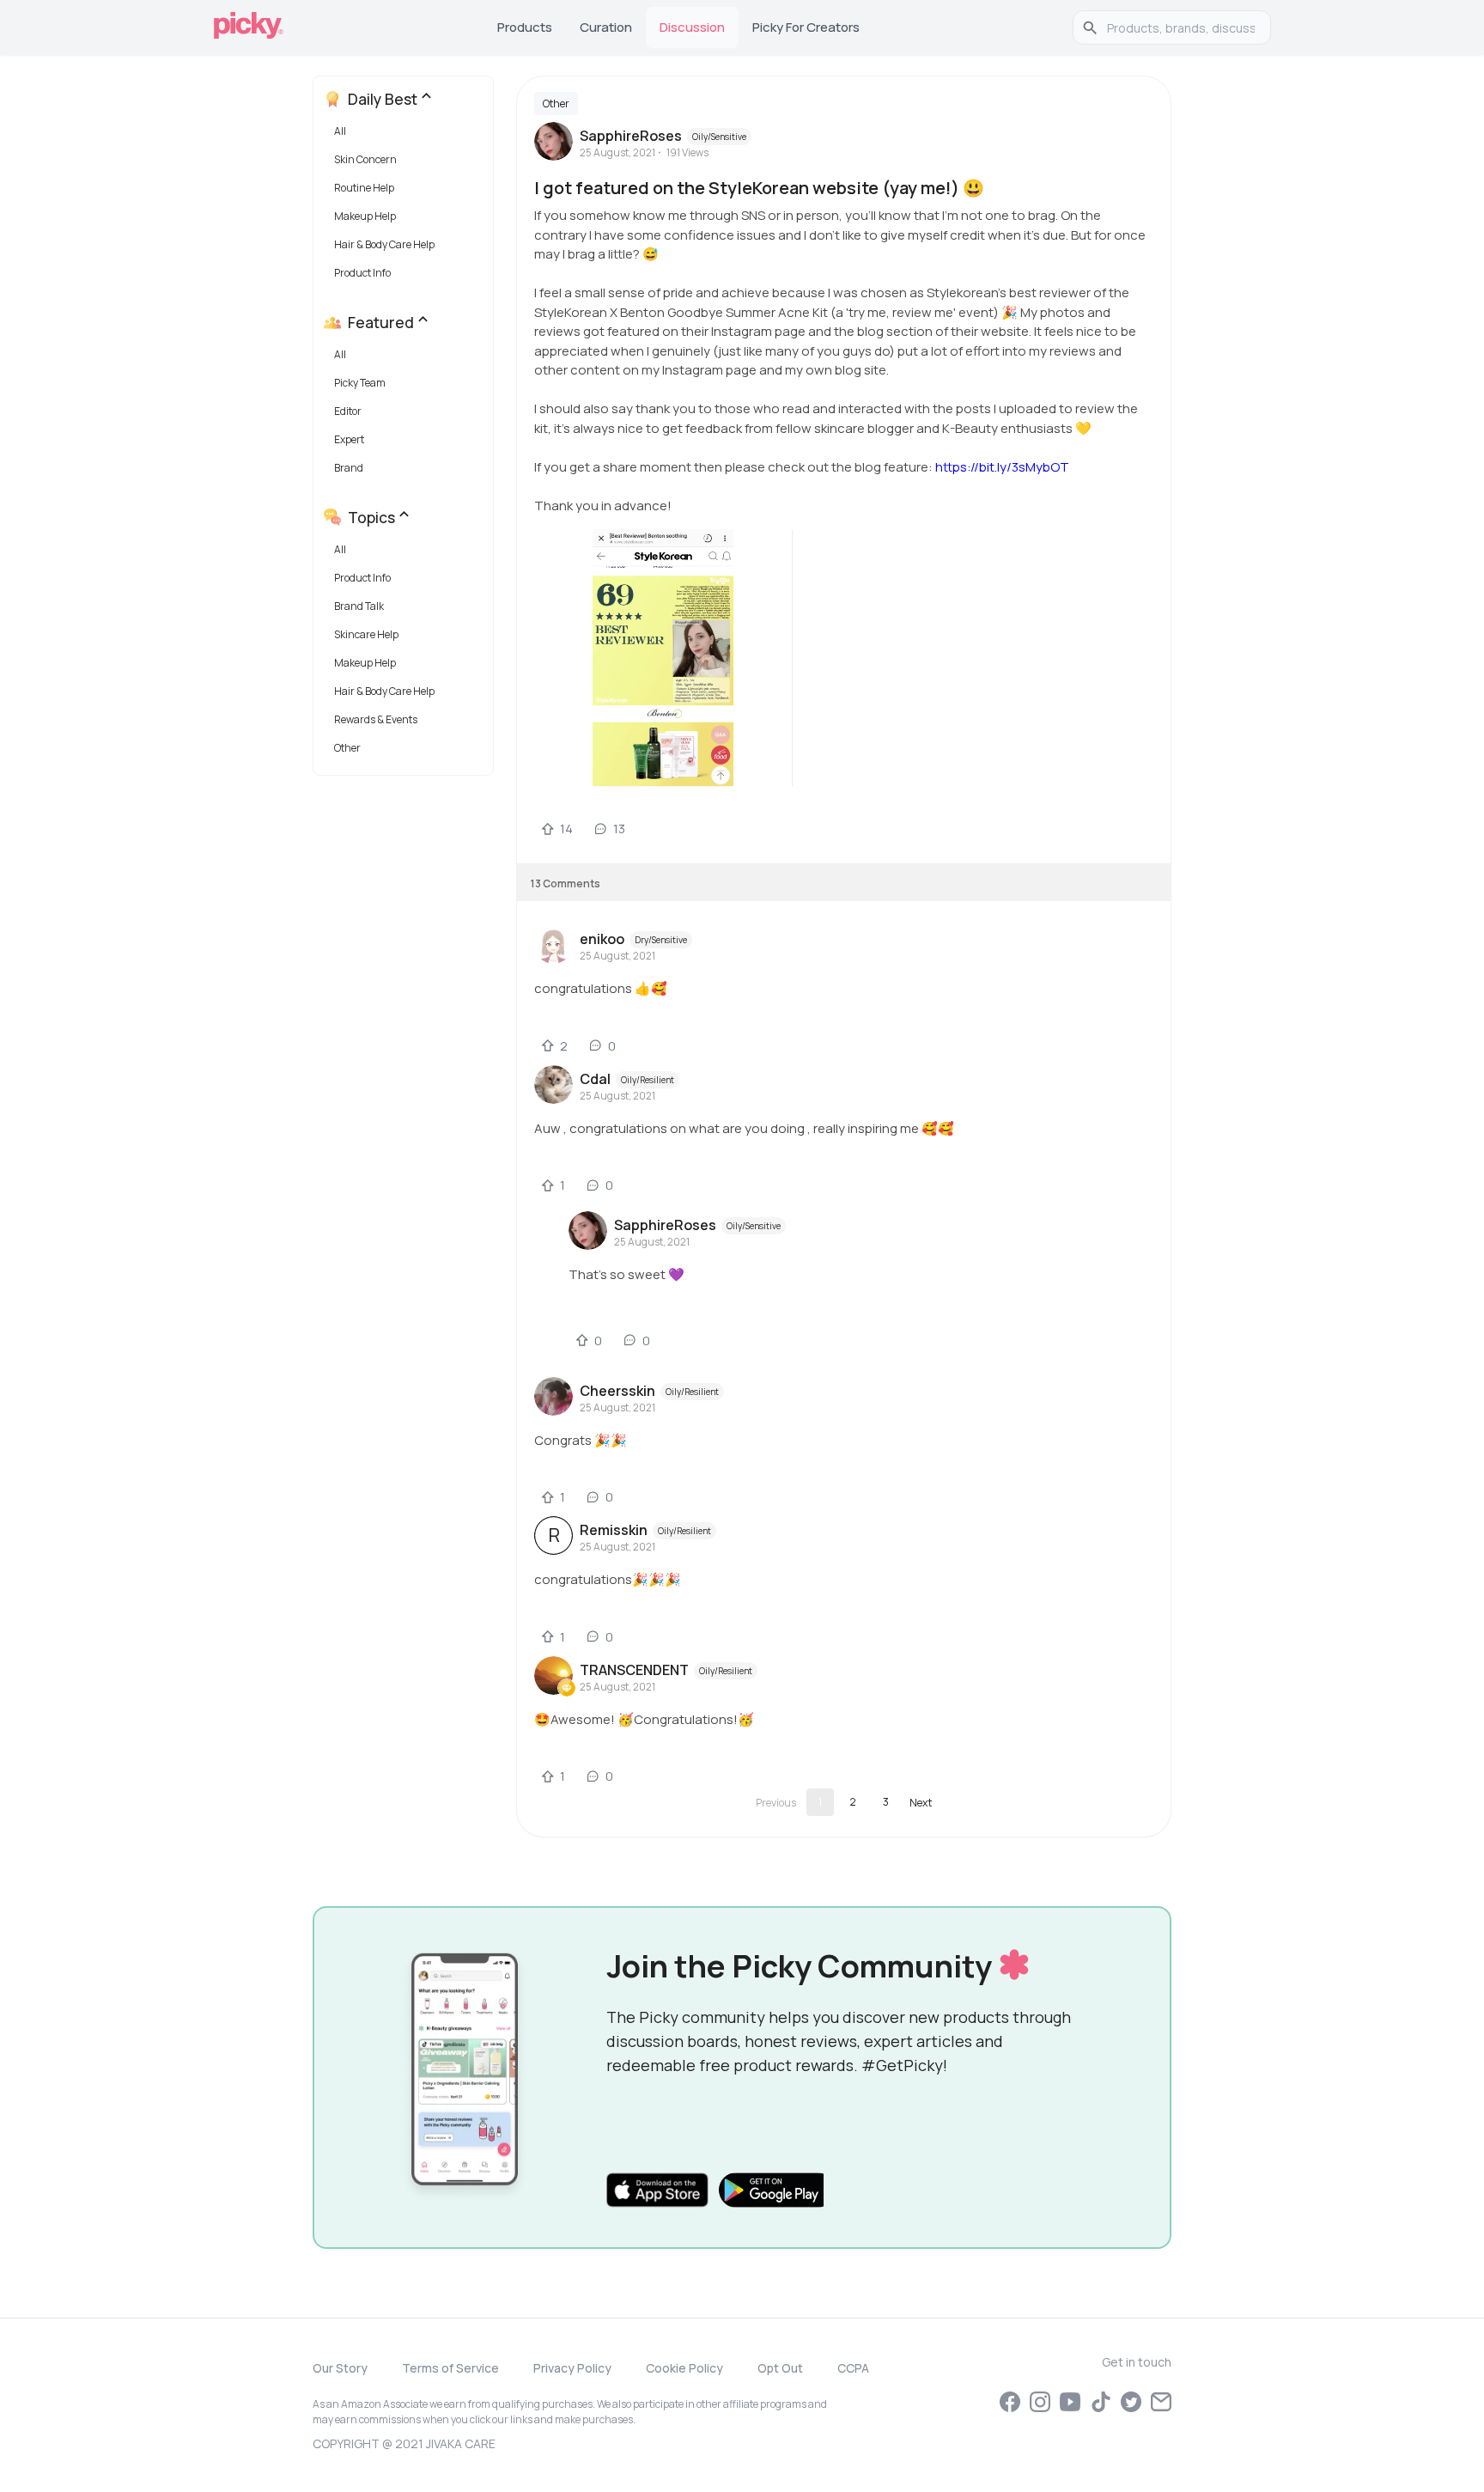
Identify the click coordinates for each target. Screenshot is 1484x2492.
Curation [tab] (606, 27)
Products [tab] (525, 27)
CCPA (853, 2368)
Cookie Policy (684, 2368)
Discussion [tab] (692, 27)
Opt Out (780, 2368)
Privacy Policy (572, 2368)
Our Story (340, 2368)
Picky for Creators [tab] (806, 27)
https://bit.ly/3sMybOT (1002, 467)
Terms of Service (450, 2368)
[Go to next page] (921, 1802)
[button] (407, 135)
